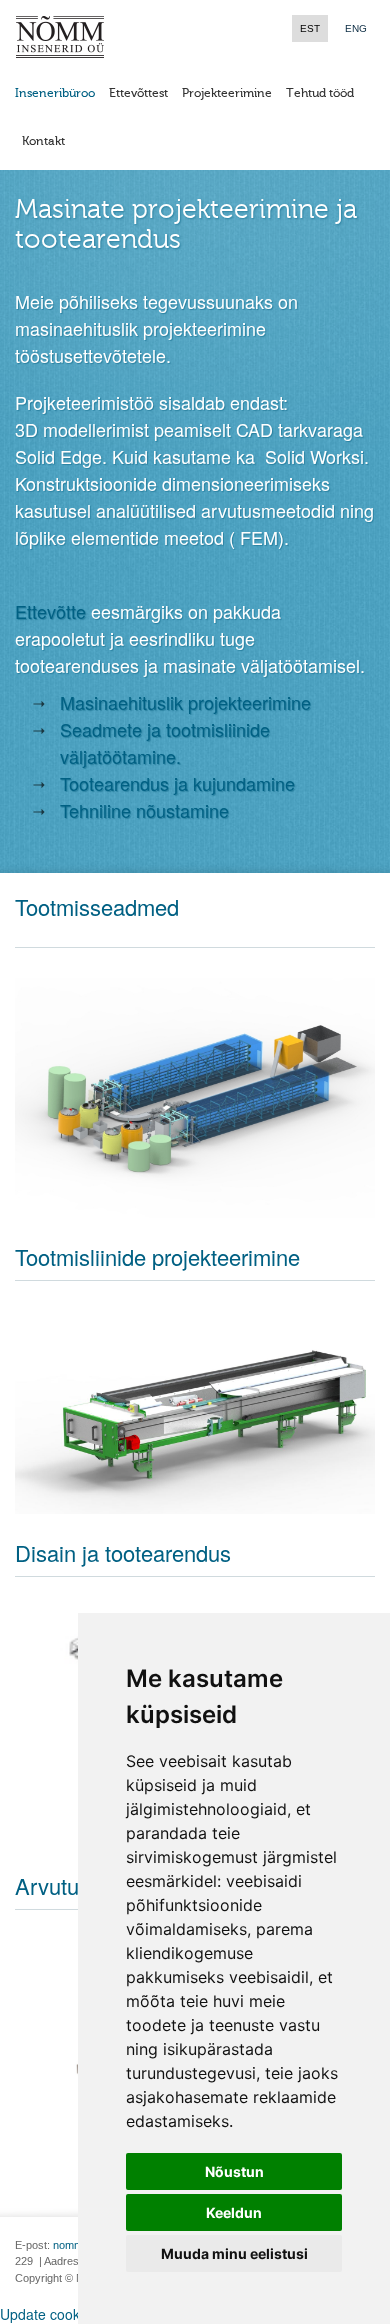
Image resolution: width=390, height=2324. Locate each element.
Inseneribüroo (55, 93)
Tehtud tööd (320, 93)
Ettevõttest (138, 93)
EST (310, 28)
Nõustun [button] (234, 2171)
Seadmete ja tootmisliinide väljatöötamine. (165, 742)
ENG (356, 28)
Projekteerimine (227, 93)
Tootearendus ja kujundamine (177, 783)
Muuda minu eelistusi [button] (234, 2253)
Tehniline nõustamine (144, 810)
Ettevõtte (53, 611)
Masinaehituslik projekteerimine (185, 702)
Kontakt (43, 141)
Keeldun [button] (234, 2212)
